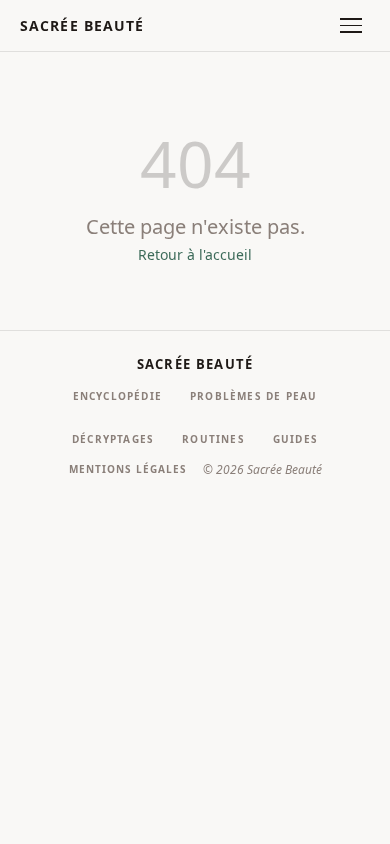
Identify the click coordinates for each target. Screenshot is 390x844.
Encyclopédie (117, 396)
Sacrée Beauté (82, 25)
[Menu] (351, 25)
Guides (295, 439)
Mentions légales (128, 469)
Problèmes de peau (253, 396)
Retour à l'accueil (195, 254)
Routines (213, 439)
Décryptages (113, 439)
